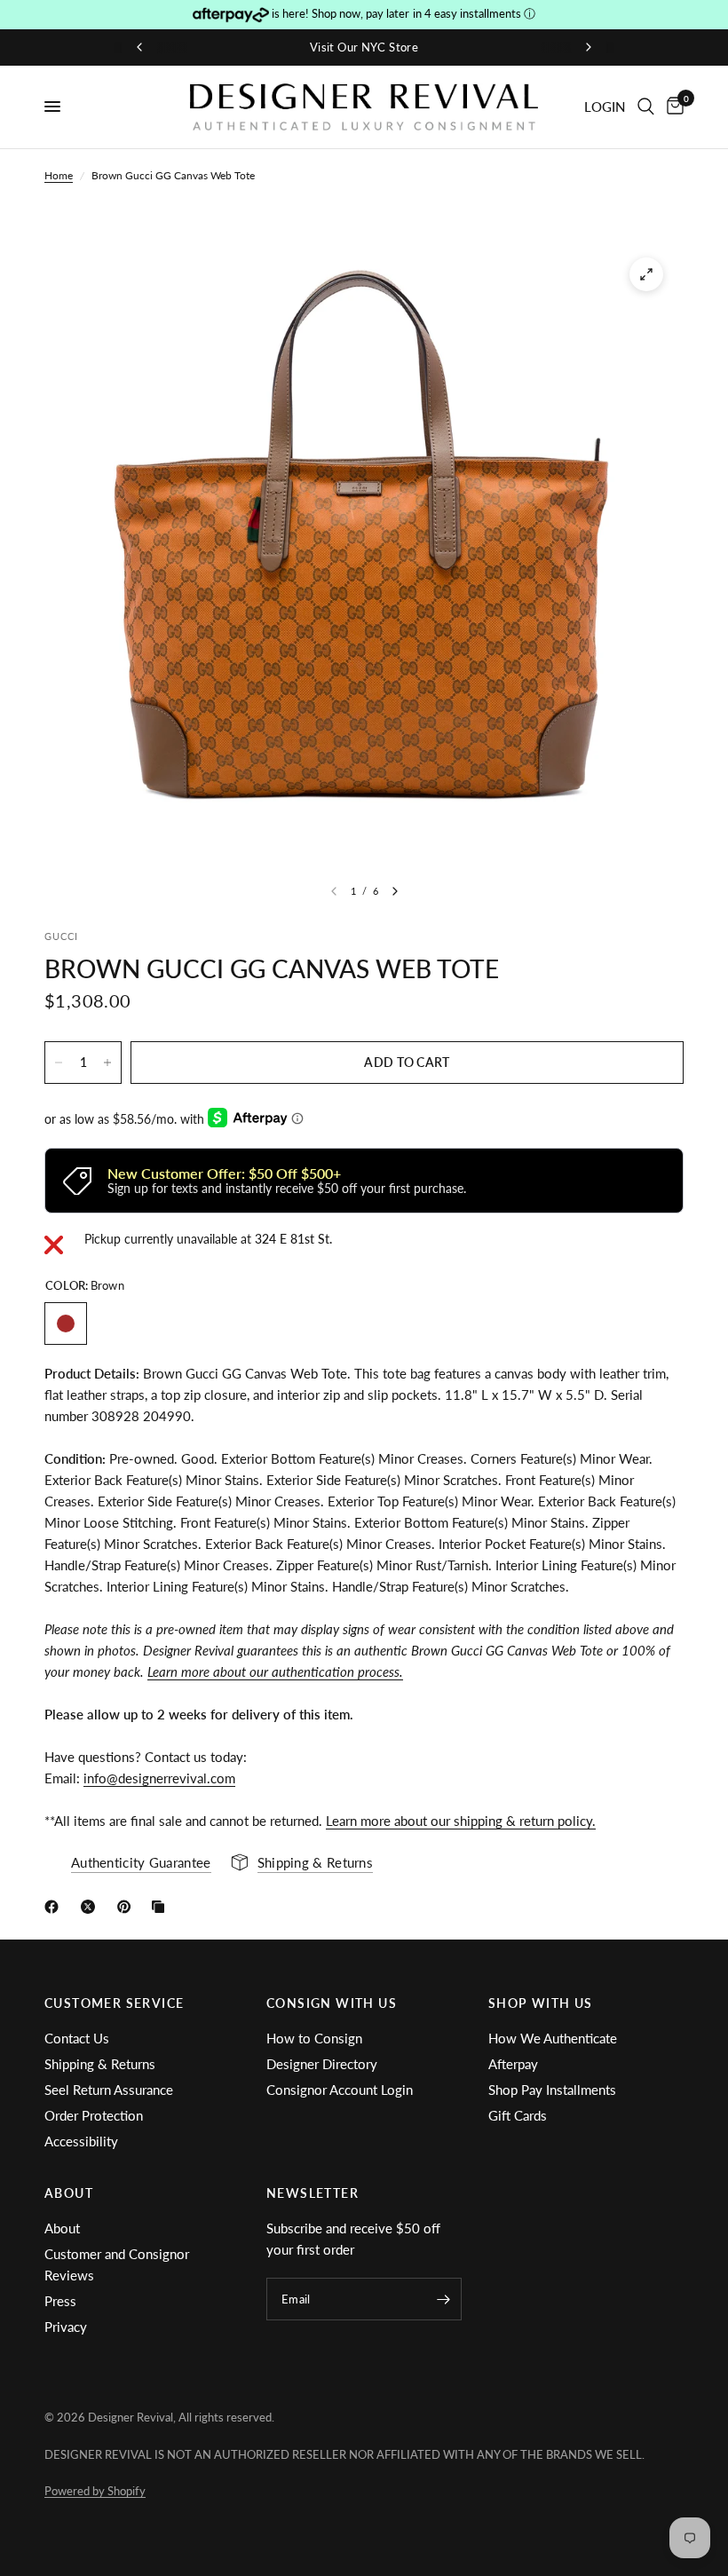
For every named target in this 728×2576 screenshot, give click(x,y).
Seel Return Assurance (109, 2090)
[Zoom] (646, 274)
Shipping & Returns (100, 2064)
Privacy (66, 2327)
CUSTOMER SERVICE (114, 2003)
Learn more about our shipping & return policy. (461, 1821)
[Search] (646, 107)
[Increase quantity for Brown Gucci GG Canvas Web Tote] (107, 1063)
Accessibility (81, 2141)
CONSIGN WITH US (332, 2003)
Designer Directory (322, 2064)
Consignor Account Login (340, 2090)
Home (59, 175)
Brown (66, 1324)
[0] (672, 107)
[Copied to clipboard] (162, 1907)
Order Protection (94, 2115)
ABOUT (69, 2193)
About (62, 2228)
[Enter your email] (444, 2299)
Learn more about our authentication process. (275, 1671)
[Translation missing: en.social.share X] (91, 1907)
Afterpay (513, 2064)
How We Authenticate (553, 2038)
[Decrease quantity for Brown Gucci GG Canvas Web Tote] (59, 1063)
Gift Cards (518, 2115)
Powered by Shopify (95, 2491)
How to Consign (314, 2038)
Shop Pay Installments (552, 2090)
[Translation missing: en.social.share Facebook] (55, 1907)
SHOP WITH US (541, 2003)
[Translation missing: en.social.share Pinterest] (128, 1907)
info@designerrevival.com (159, 1778)
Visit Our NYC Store (364, 47)
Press (60, 2301)
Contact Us (77, 2038)
